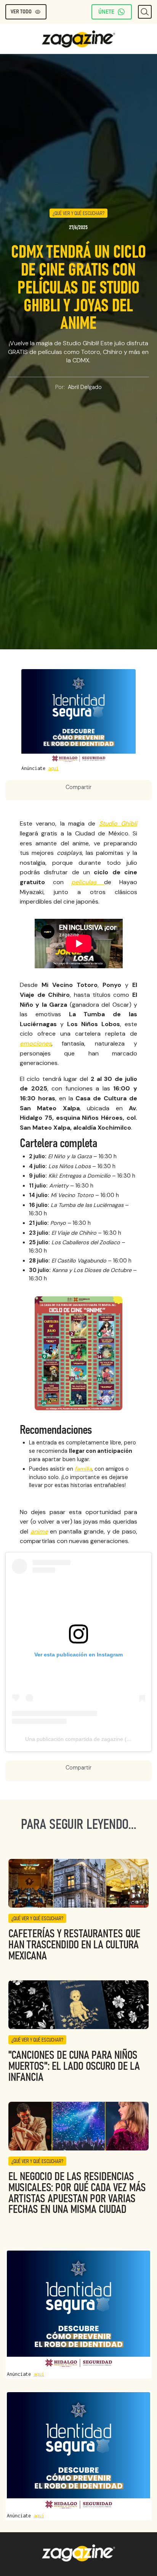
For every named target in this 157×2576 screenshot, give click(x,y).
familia (83, 1469)
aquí (53, 768)
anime (39, 1531)
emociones (36, 1043)
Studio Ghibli (118, 823)
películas (88, 882)
